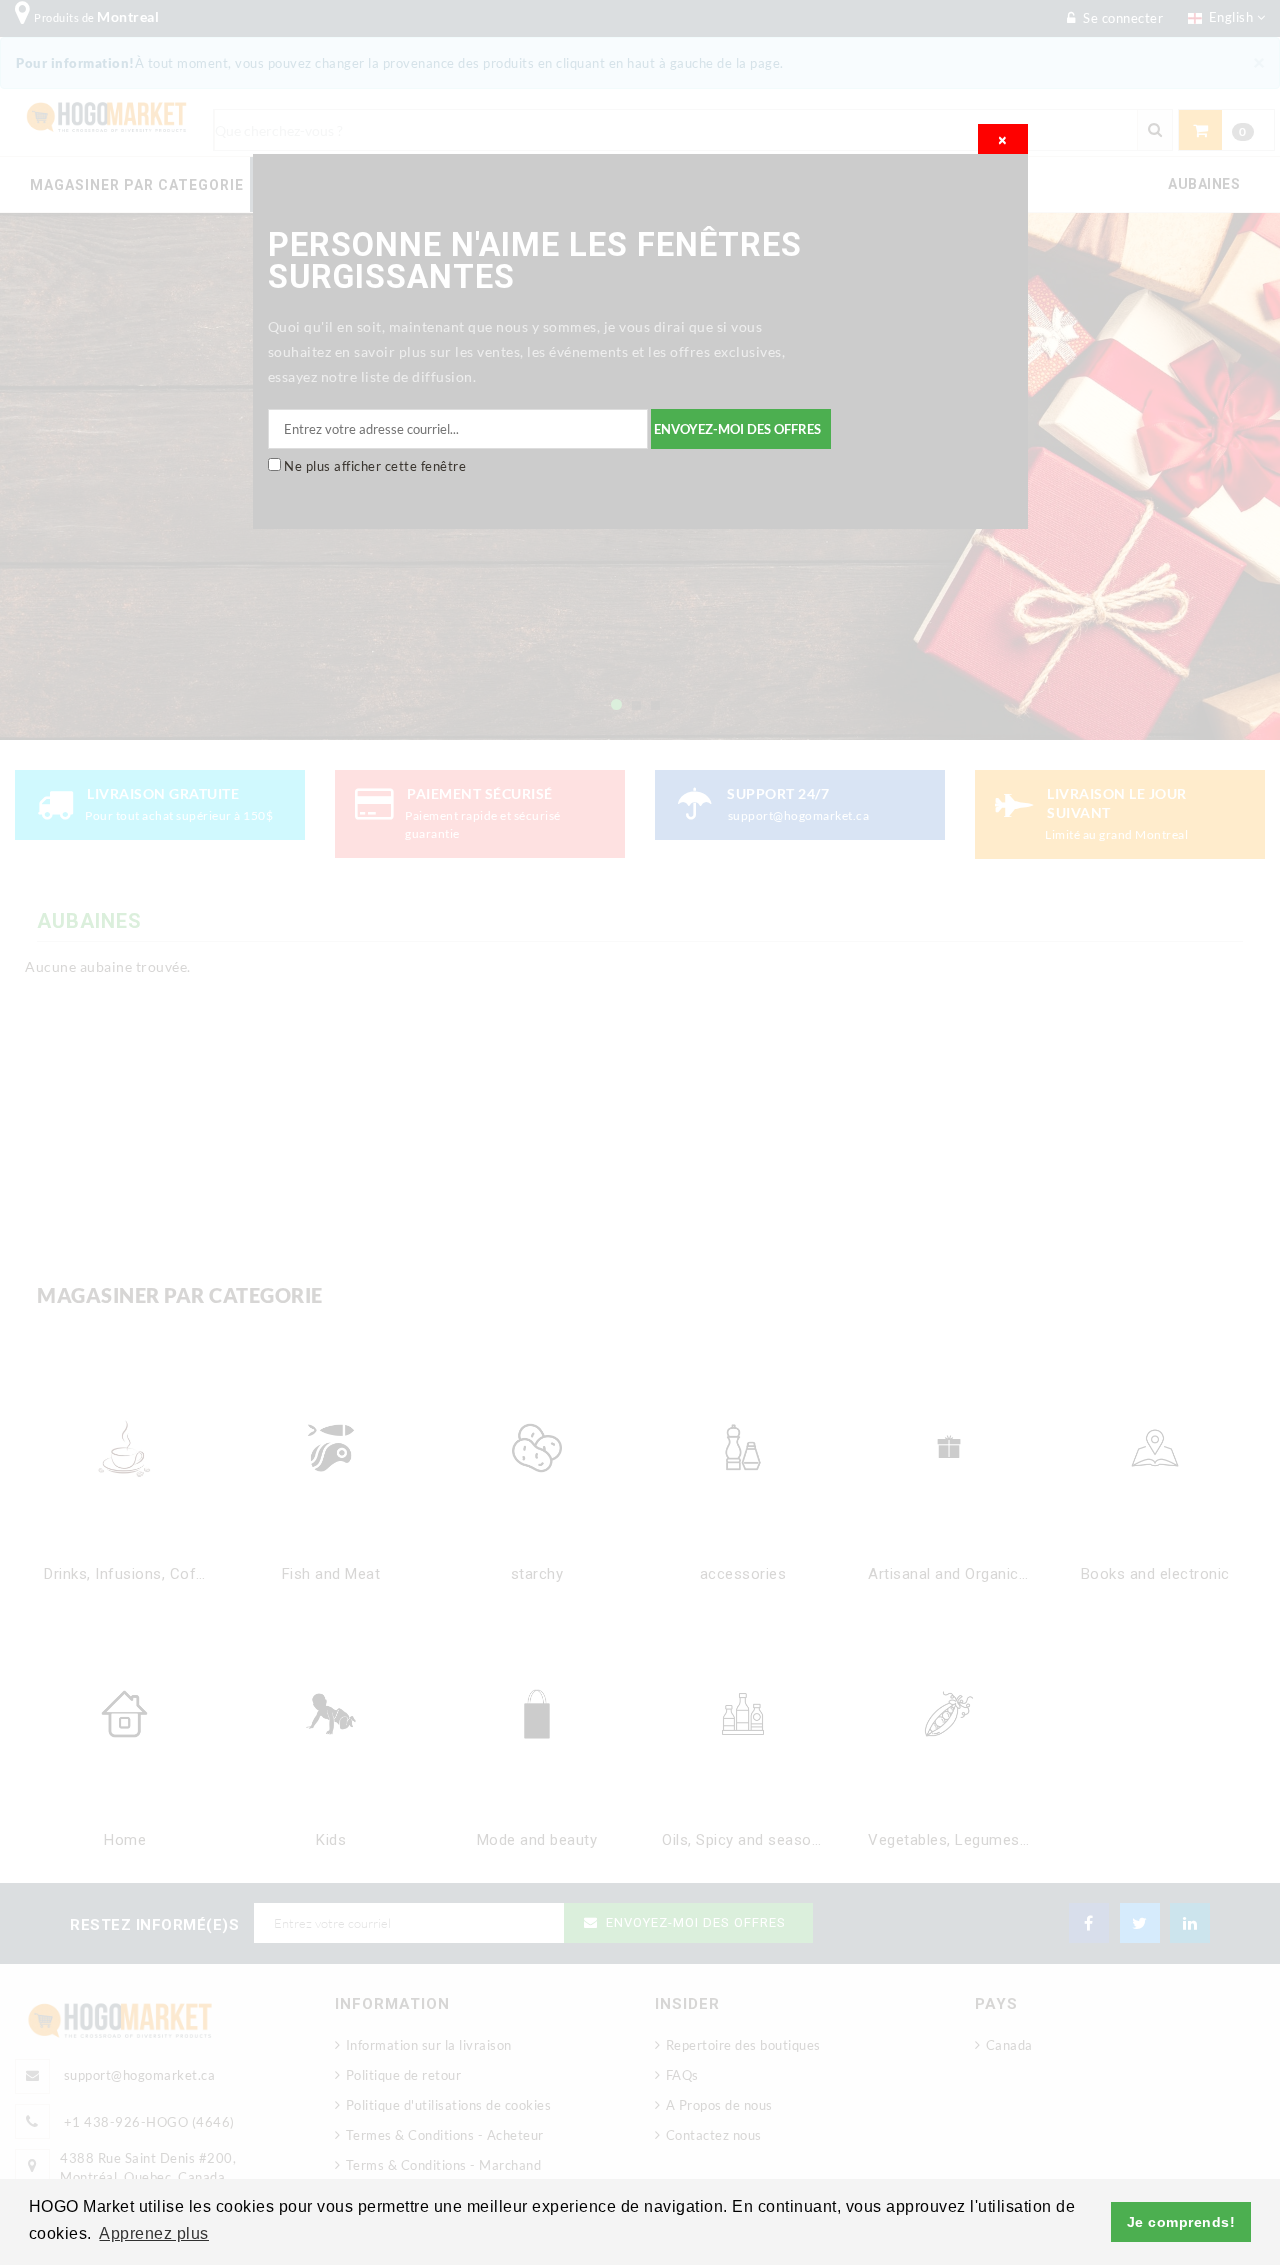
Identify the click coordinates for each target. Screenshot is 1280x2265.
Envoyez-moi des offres (737, 429)
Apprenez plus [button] (154, 2233)
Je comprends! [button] (1181, 2222)
